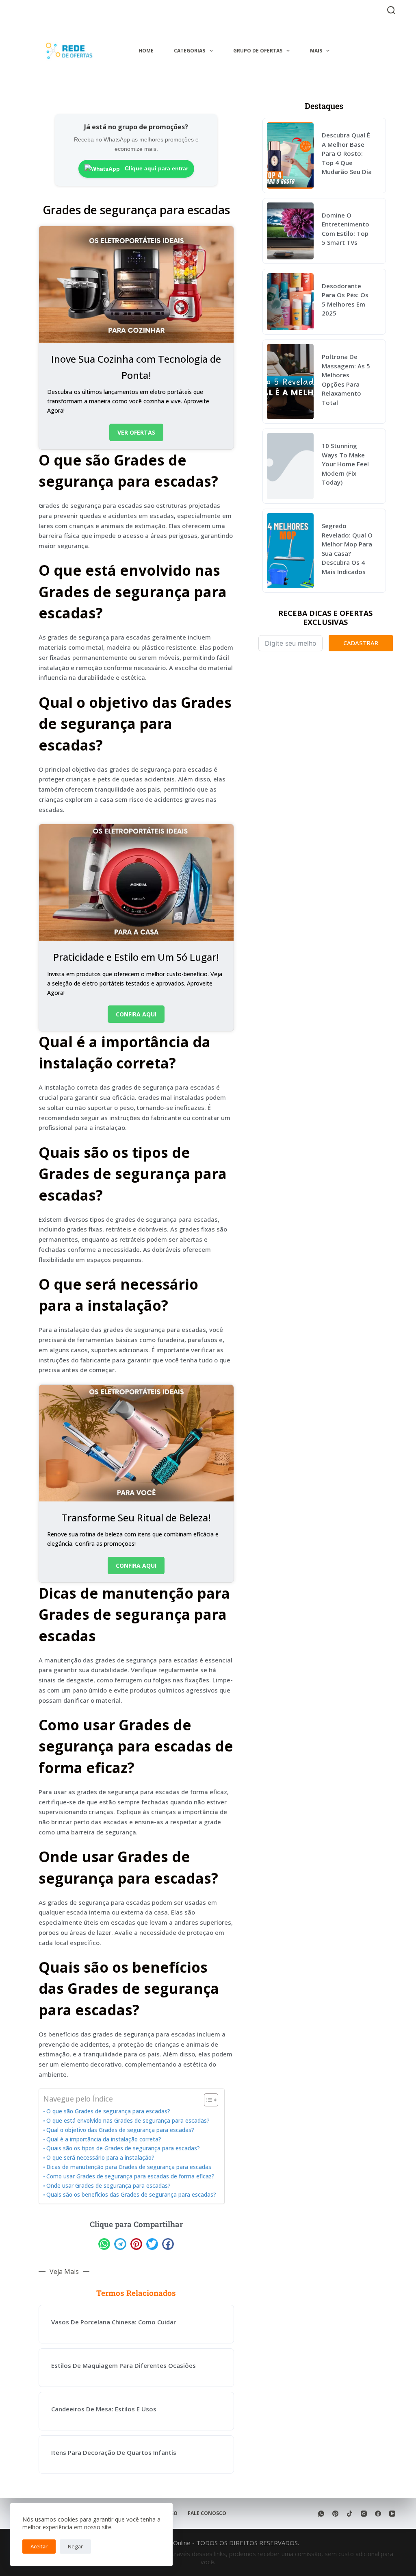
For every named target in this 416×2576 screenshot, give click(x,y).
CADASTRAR (361, 643)
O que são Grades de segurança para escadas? (108, 2111)
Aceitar (39, 2546)
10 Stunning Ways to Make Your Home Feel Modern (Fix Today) (345, 464)
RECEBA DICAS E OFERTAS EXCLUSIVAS (325, 618)
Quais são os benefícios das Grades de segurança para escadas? (131, 2195)
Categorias (190, 51)
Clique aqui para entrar (156, 168)
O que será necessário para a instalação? (100, 2158)
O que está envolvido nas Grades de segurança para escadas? (128, 2121)
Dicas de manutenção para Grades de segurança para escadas (129, 2167)
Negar (75, 2546)
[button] (104, 2244)
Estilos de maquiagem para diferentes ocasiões (123, 2365)
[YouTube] (392, 2514)
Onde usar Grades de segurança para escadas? (108, 2186)
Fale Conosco (207, 2513)
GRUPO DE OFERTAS (258, 51)
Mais (316, 51)
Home (146, 51)
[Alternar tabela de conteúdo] (207, 2100)
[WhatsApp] (321, 2514)
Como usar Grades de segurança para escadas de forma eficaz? (130, 2176)
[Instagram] (364, 2514)
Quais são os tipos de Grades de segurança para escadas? (123, 2148)
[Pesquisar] (391, 10)
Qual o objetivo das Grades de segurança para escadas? (120, 2130)
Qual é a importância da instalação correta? (104, 2139)
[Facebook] (378, 2514)
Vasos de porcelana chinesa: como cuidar (114, 2322)
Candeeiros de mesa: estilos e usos (104, 2409)
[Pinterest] (335, 2514)
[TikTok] (350, 2514)
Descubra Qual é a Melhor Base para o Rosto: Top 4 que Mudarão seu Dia (347, 153)
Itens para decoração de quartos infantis (114, 2452)
